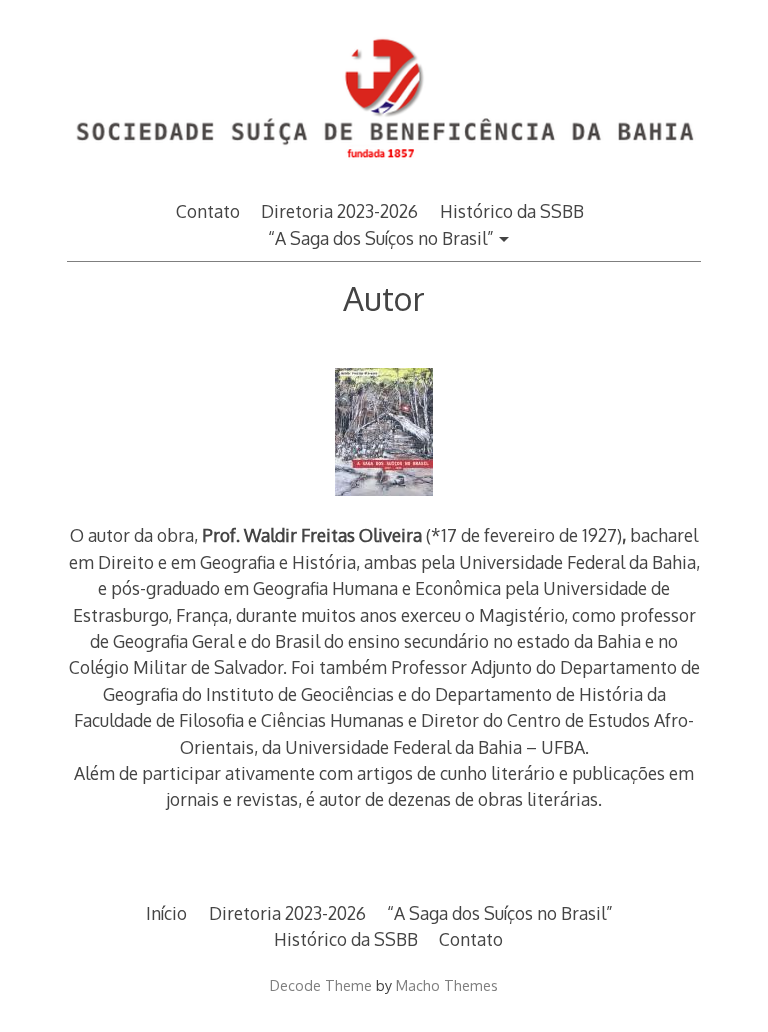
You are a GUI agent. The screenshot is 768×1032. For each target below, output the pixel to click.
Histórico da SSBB (512, 211)
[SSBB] (384, 171)
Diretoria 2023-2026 (339, 211)
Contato (208, 211)
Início (166, 913)
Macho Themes (447, 985)
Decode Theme (321, 985)
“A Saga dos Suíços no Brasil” (381, 238)
